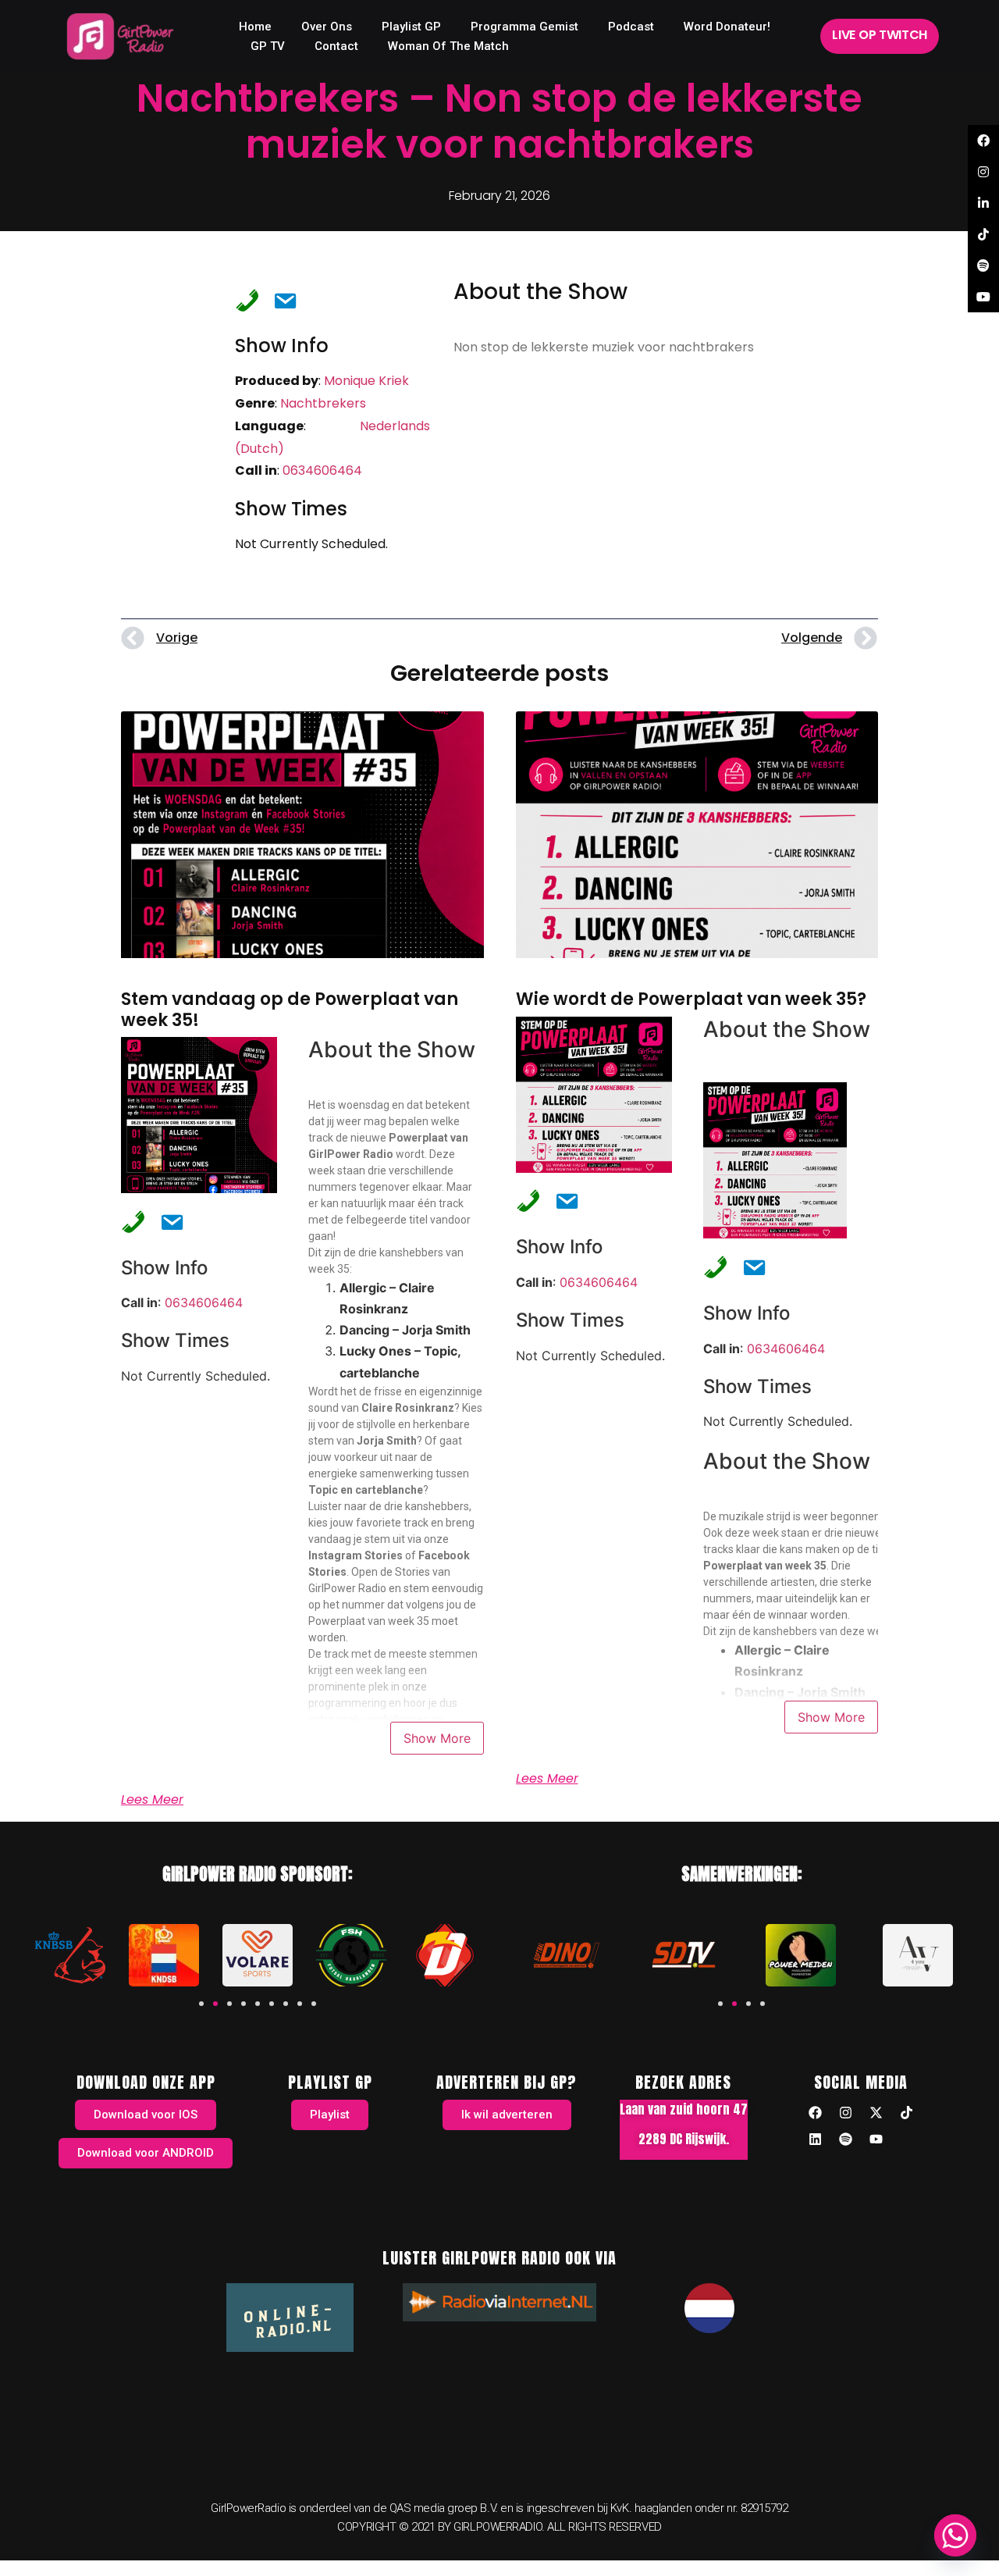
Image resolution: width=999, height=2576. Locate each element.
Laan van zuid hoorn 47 (684, 2109)
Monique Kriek (366, 381)
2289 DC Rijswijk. (684, 2139)
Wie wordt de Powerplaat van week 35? (691, 999)
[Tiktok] (906, 2113)
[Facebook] (815, 2113)
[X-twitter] (876, 2113)
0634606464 (322, 470)
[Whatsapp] (955, 2535)
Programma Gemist (524, 27)
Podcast (631, 27)
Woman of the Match (448, 46)
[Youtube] (876, 2140)
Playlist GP (411, 27)
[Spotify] (845, 2140)
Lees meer (152, 1800)
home (255, 27)
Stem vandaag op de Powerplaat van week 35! (290, 1009)
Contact (336, 46)
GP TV (268, 46)
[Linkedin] (815, 2140)
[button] (201, 2004)
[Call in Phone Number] (243, 299)
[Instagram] (845, 2113)
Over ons (327, 27)
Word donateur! (727, 27)
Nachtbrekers (323, 403)
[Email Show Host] (280, 299)
